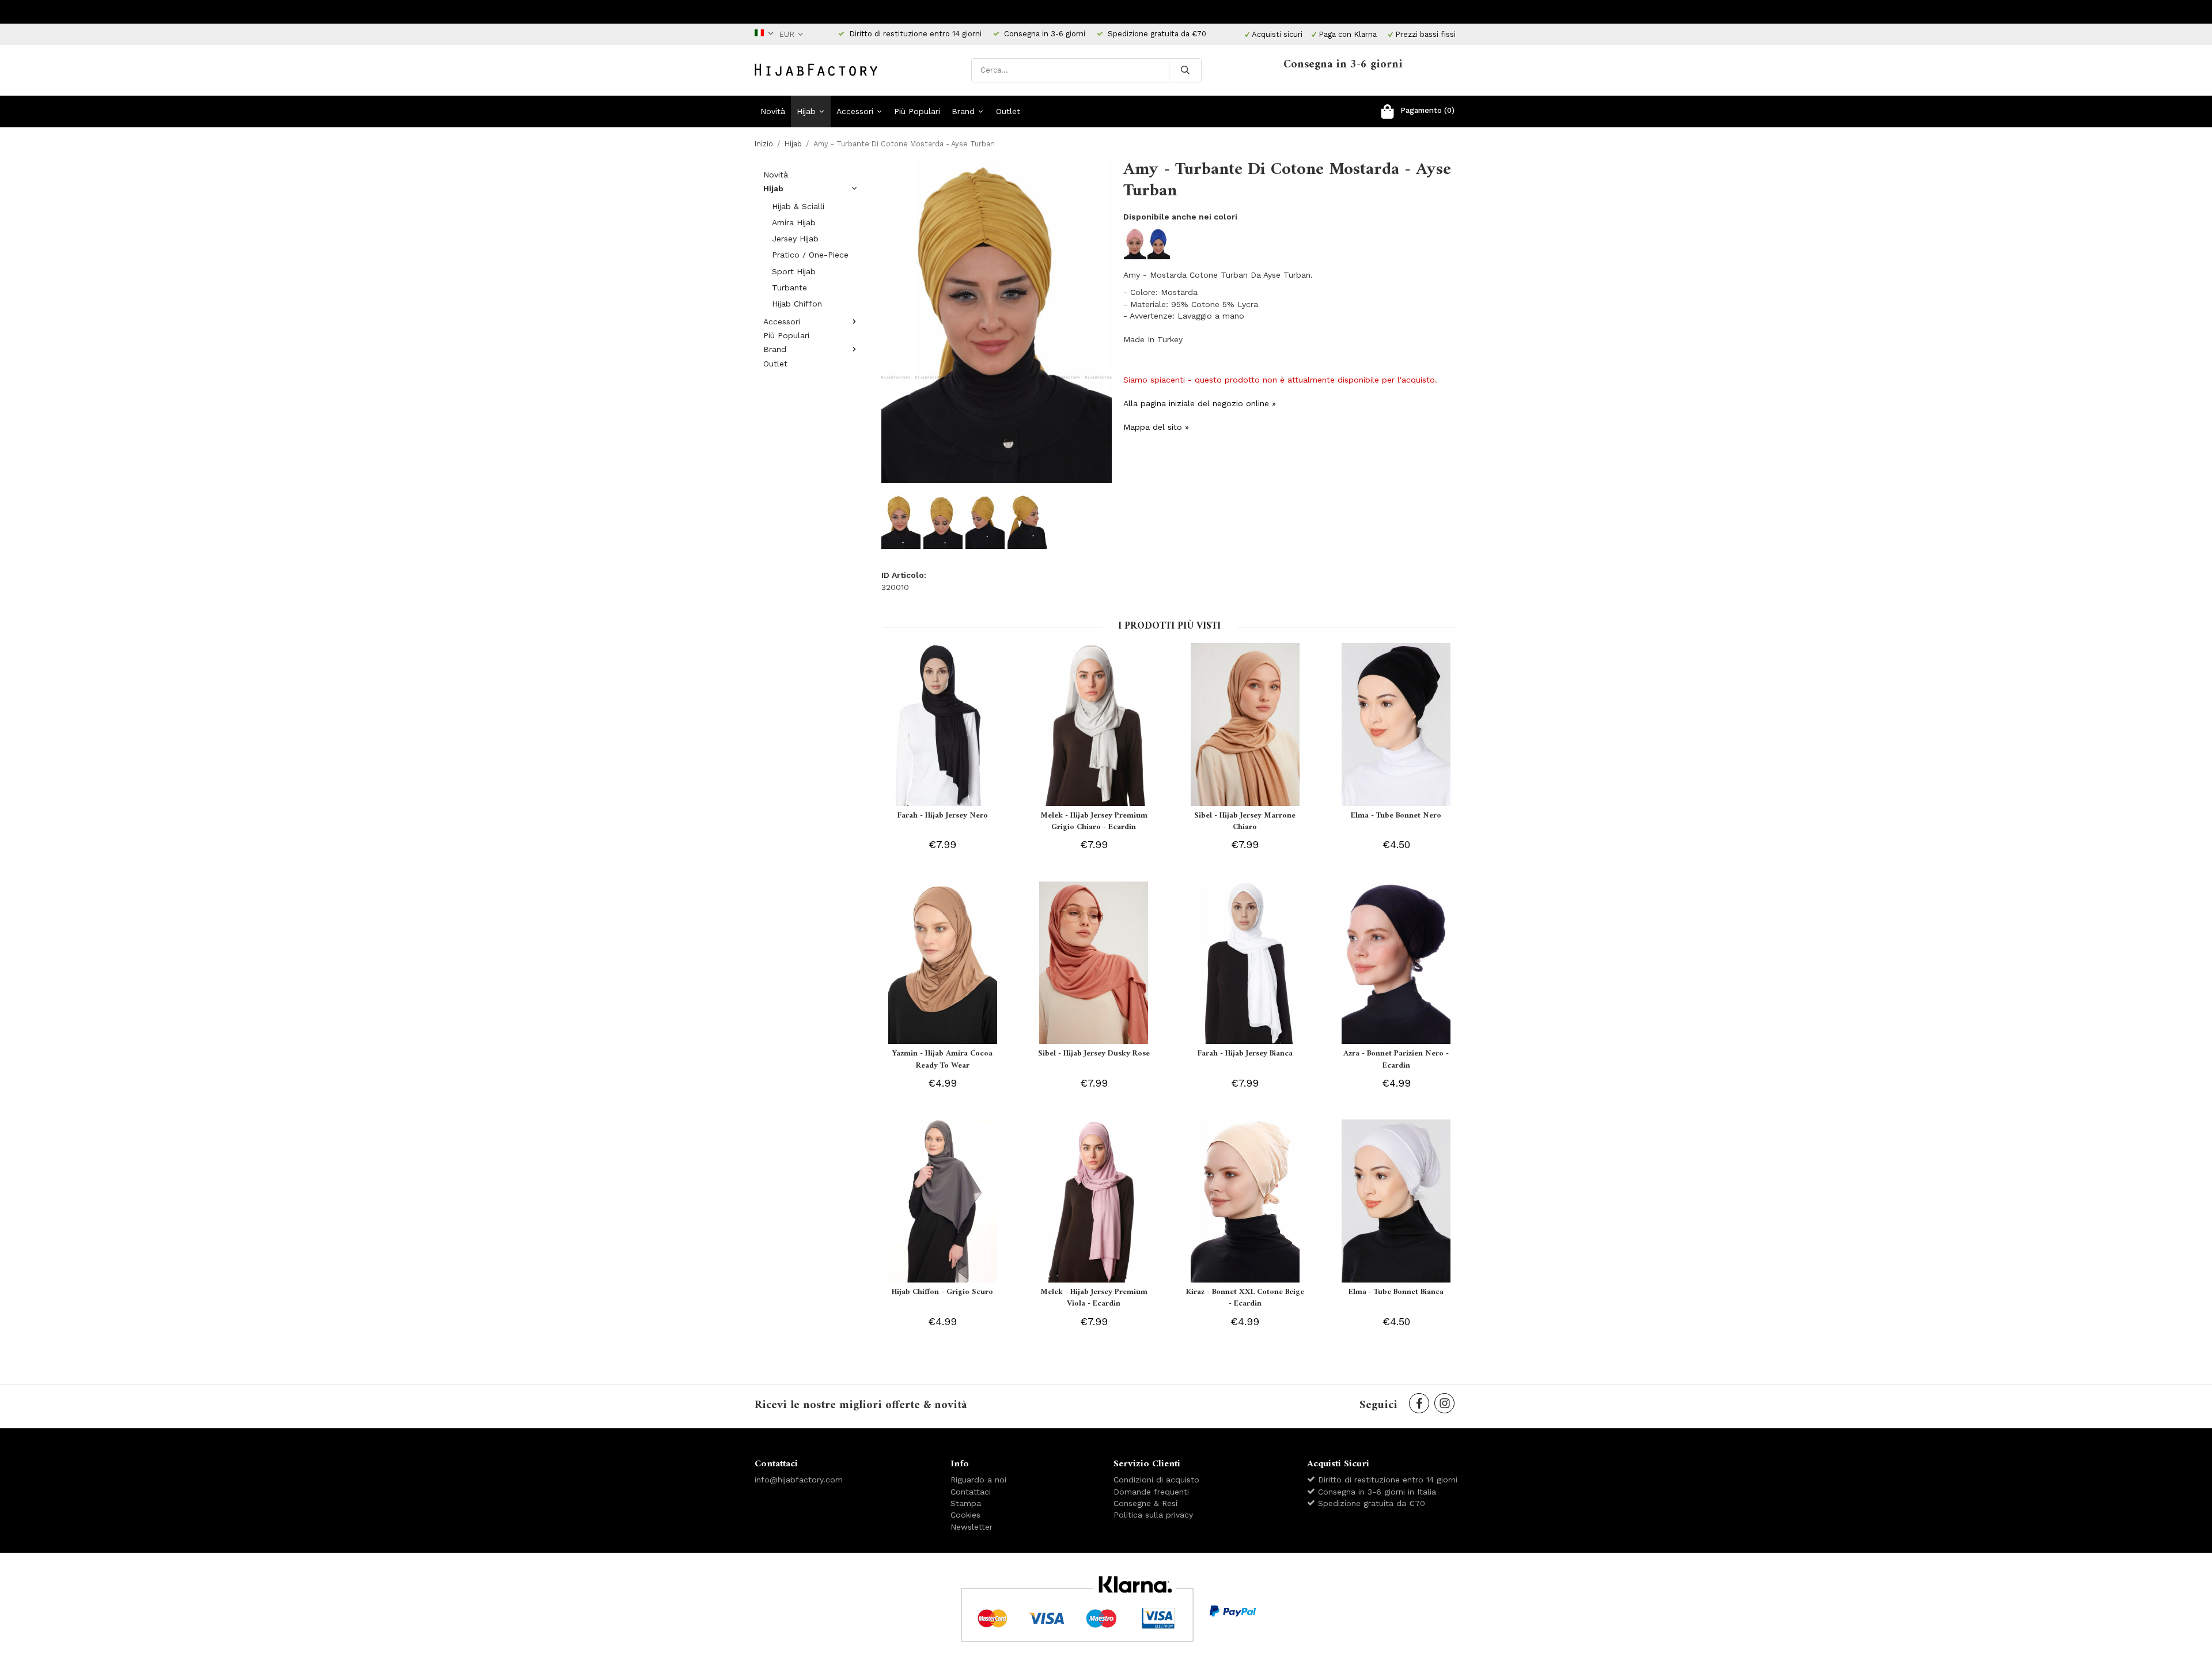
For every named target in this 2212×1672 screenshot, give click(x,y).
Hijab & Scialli (798, 206)
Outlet (1008, 111)
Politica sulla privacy (1153, 1515)
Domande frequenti (1151, 1492)
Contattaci (971, 1492)
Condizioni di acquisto (1156, 1480)
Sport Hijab (794, 271)
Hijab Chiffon (797, 304)
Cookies (965, 1515)
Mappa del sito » (1156, 427)
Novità (773, 111)
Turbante (789, 288)
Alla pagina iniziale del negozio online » (1200, 403)
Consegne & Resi (1145, 1503)
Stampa (966, 1503)
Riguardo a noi (978, 1480)
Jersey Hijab (795, 239)
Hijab (806, 111)
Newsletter (971, 1527)
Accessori (855, 111)
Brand (963, 111)
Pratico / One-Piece (810, 255)
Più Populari (917, 111)
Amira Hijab (794, 222)
